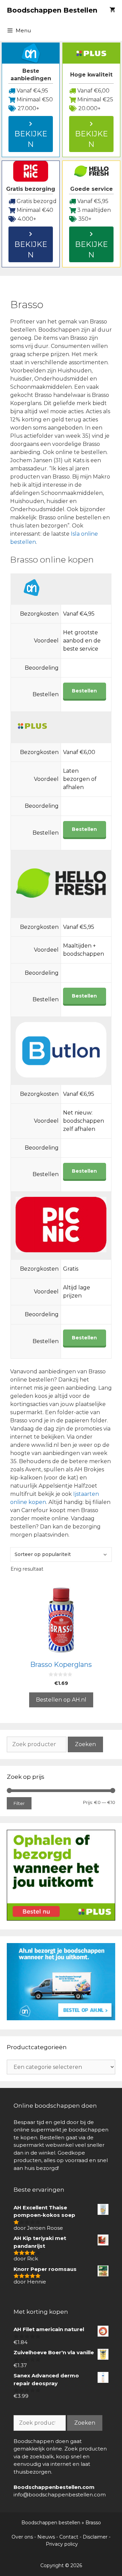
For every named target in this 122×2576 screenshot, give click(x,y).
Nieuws (46, 2537)
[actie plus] (61, 1919)
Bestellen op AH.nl (61, 1700)
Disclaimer (95, 2537)
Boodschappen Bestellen (52, 10)
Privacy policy (62, 2544)
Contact (69, 2537)
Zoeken (85, 1744)
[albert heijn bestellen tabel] (61, 2018)
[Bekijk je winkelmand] (112, 10)
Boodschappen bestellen (51, 2523)
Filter (19, 1803)
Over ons (22, 2537)
